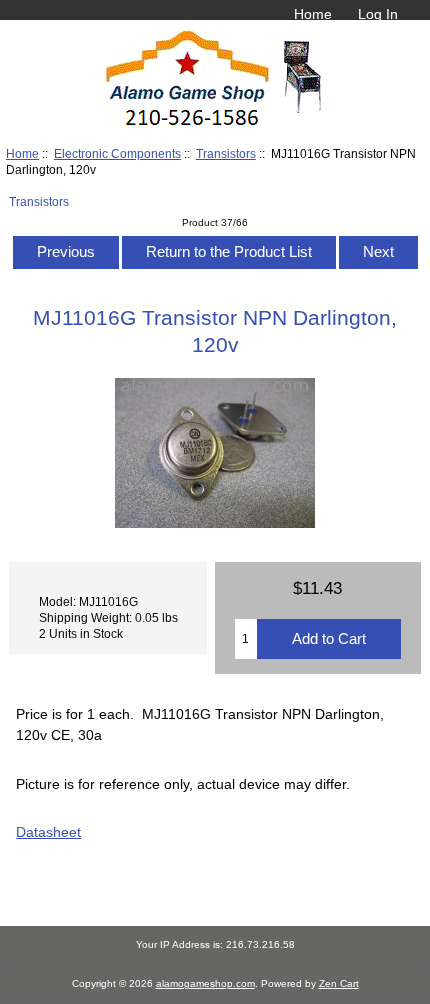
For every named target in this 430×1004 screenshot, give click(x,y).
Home (313, 14)
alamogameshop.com (205, 983)
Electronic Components (117, 153)
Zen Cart (339, 983)
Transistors (226, 153)
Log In (378, 14)
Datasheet (48, 832)
